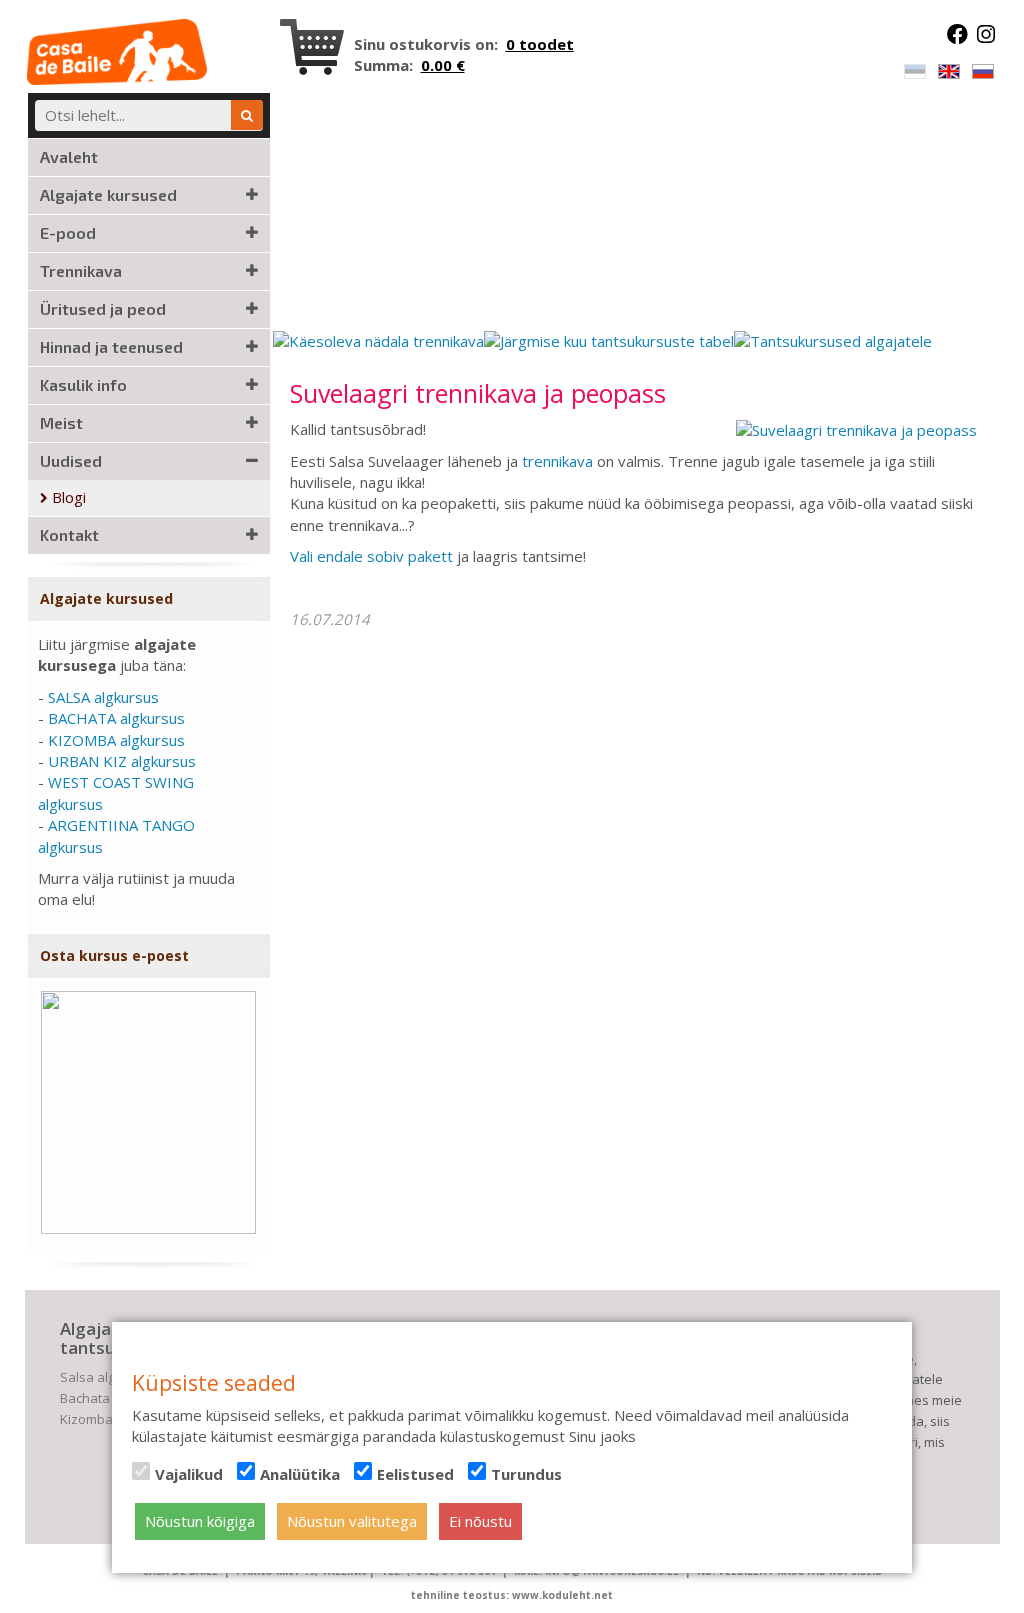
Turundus (526, 1474)
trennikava (557, 461)
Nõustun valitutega (352, 1521)
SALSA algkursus (103, 697)
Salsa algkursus (108, 1377)
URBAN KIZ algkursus (122, 761)
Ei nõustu (480, 1521)
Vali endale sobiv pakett (371, 556)
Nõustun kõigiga (200, 1521)
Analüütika (300, 1474)
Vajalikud (189, 1474)
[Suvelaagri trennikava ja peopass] (856, 429)
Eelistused (415, 1474)
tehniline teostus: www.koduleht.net (512, 1595)
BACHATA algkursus (116, 718)
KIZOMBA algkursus (116, 740)
